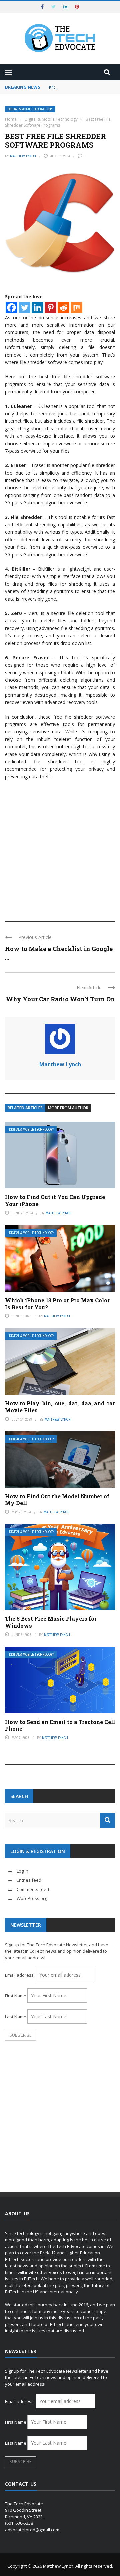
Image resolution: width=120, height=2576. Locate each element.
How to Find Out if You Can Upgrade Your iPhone (55, 1200)
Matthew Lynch (23, 156)
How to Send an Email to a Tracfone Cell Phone (60, 1725)
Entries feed (29, 1880)
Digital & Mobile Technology (30, 109)
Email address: (20, 1975)
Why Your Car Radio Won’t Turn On (60, 999)
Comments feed (33, 1889)
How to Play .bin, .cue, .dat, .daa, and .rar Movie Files (60, 1407)
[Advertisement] (60, 847)
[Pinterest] (50, 307)
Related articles (25, 1108)
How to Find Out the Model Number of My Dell (57, 1500)
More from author (68, 1108)
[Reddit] (63, 307)
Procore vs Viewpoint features (83, 87)
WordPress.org (32, 1898)
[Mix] (76, 307)
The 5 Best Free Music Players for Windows (51, 1622)
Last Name (16, 2017)
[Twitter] (24, 307)
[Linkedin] (37, 307)
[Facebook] (11, 307)
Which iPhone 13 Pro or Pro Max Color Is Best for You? (57, 1304)
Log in (22, 1871)
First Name (16, 1996)
